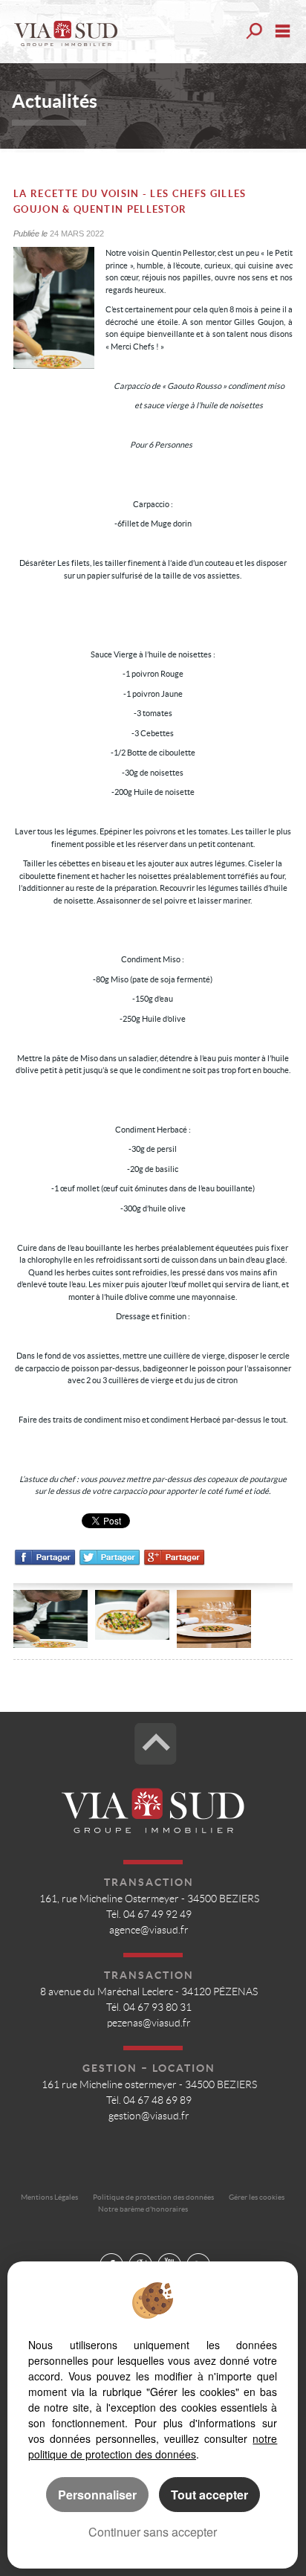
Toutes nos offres (253, 31)
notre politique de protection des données (153, 2446)
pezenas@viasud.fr (149, 2023)
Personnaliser (97, 2495)
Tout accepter (209, 2495)
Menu (283, 31)
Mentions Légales (49, 2197)
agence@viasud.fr (149, 1930)
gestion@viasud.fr (149, 2116)
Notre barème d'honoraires (144, 2209)
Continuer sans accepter (153, 2532)
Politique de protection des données (153, 2197)
